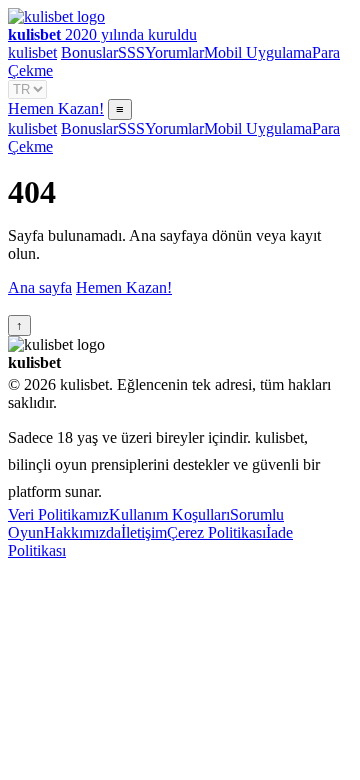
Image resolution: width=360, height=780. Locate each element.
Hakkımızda (82, 532)
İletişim (144, 532)
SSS (131, 52)
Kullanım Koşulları (169, 514)
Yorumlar (174, 52)
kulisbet (32, 52)
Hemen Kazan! (56, 108)
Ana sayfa (40, 287)
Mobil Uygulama (258, 52)
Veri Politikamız (58, 514)
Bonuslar (89, 52)
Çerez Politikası (216, 532)
